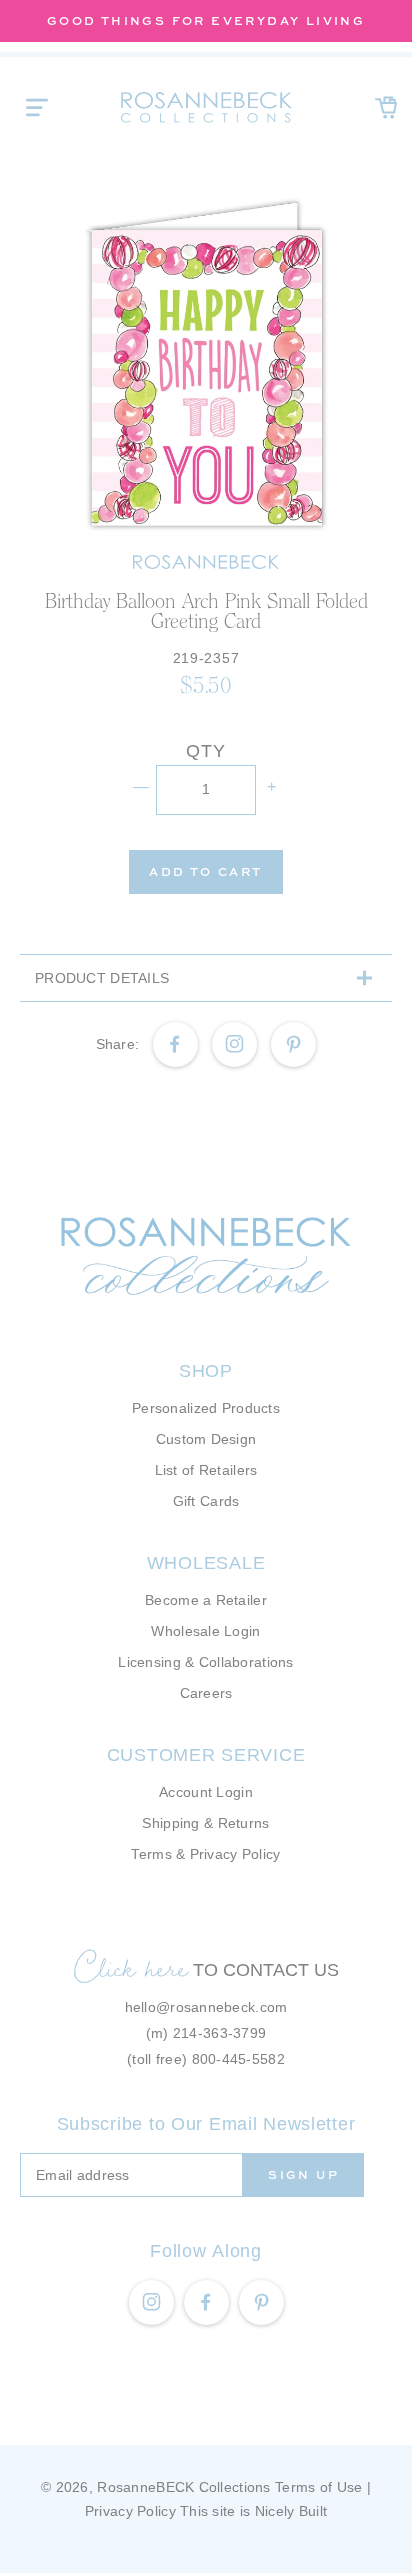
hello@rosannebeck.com (206, 2007)
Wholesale (206, 1563)
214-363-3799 (219, 2033)
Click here (131, 1967)
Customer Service (206, 1755)
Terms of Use (318, 2487)
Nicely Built (291, 2511)
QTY (205, 751)
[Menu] (37, 107)
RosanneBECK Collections (183, 2487)
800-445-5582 (238, 2059)
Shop (206, 1371)
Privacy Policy (130, 2511)
